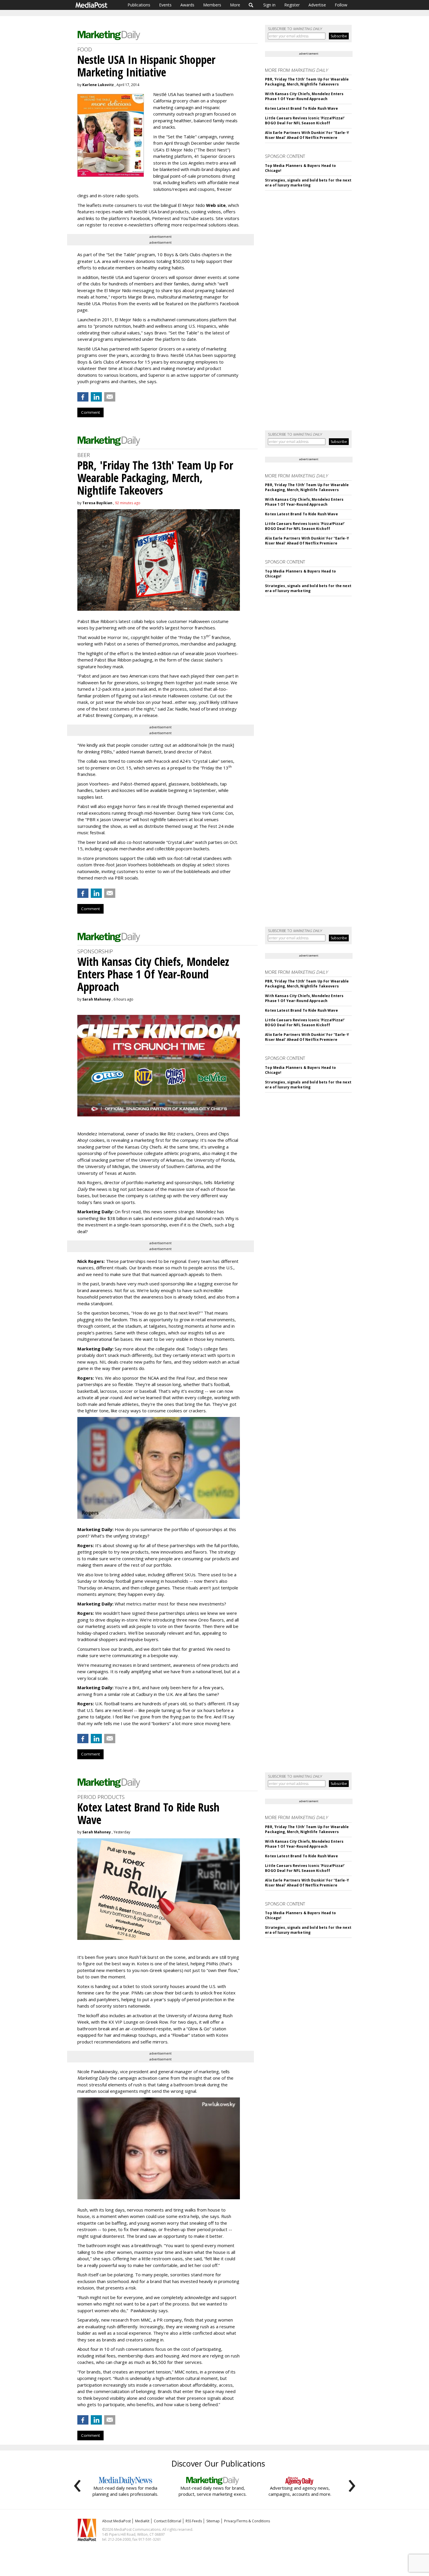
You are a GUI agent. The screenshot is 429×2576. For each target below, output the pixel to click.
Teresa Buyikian (97, 503)
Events (165, 5)
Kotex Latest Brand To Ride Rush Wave (301, 108)
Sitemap (213, 2521)
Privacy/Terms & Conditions (247, 2521)
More (235, 5)
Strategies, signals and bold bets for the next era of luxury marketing (308, 183)
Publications (139, 5)
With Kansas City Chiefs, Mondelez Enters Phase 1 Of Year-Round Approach (304, 96)
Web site (216, 205)
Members (212, 5)
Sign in (269, 5)
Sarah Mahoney (97, 999)
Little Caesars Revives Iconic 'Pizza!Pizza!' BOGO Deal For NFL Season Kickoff (305, 121)
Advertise (317, 5)
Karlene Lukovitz (98, 85)
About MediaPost (116, 2521)
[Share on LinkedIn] (96, 397)
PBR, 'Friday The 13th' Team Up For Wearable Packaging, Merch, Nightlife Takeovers (307, 82)
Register (292, 5)
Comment (90, 412)
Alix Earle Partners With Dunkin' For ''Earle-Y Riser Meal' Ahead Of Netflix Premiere (307, 135)
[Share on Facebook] (83, 397)
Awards (187, 5)
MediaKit (142, 2521)
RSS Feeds (194, 2521)
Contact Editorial (168, 2521)
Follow (341, 5)
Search (251, 5)
